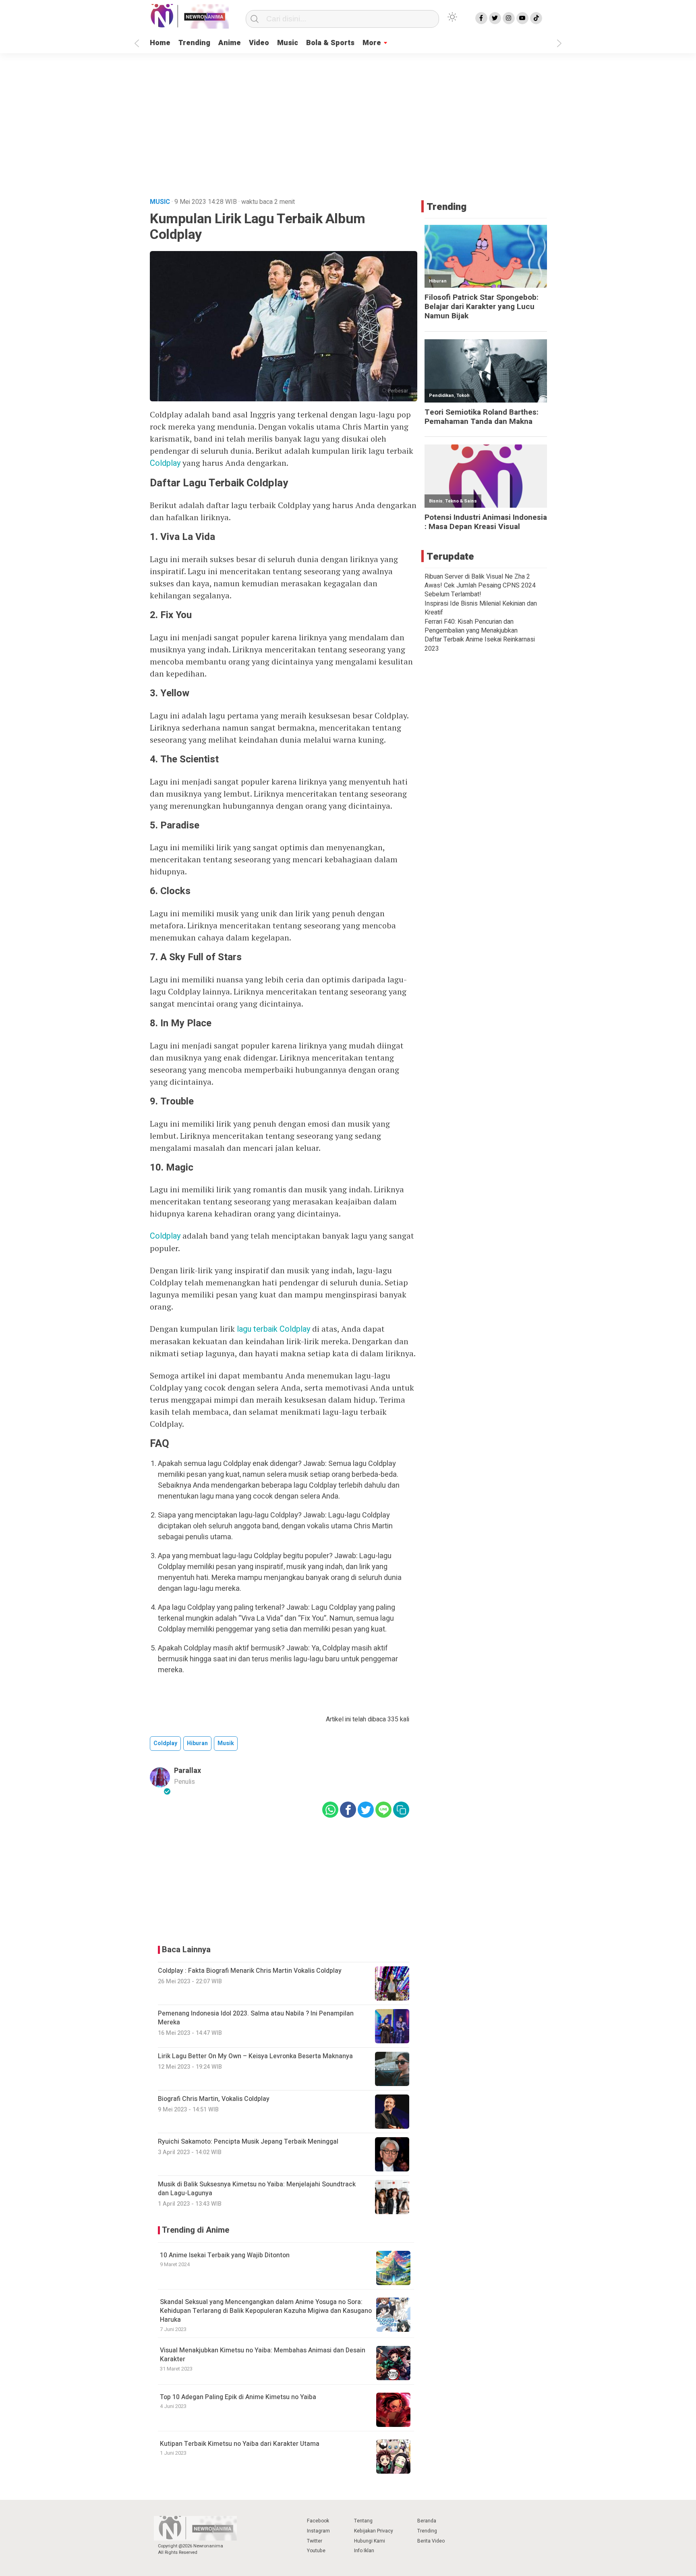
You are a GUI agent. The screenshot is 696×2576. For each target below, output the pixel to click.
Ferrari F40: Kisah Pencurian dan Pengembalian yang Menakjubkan (471, 626)
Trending (194, 43)
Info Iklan (364, 2551)
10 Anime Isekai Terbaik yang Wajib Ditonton (225, 2255)
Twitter (315, 2541)
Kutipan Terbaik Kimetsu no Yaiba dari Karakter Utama (240, 2444)
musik (226, 1743)
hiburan (197, 1743)
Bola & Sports (330, 43)
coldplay (165, 1743)
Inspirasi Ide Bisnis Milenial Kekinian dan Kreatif (481, 608)
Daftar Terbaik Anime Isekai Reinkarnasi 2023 (480, 644)
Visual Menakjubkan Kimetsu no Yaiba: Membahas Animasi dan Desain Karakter (263, 2355)
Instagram (318, 2531)
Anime (230, 43)
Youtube (316, 2551)
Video (259, 43)
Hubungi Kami (370, 2541)
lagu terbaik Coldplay (273, 1329)
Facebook (318, 2521)
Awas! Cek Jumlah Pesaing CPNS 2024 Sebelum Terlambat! (480, 590)
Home (160, 43)
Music (288, 43)
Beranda (427, 2521)
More (372, 43)
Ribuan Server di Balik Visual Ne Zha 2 (477, 577)
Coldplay (165, 463)
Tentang (363, 2521)
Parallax (187, 1771)
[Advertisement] (348, 130)
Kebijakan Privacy (374, 2531)
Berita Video (431, 2541)
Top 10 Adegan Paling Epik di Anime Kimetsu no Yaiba (238, 2397)
